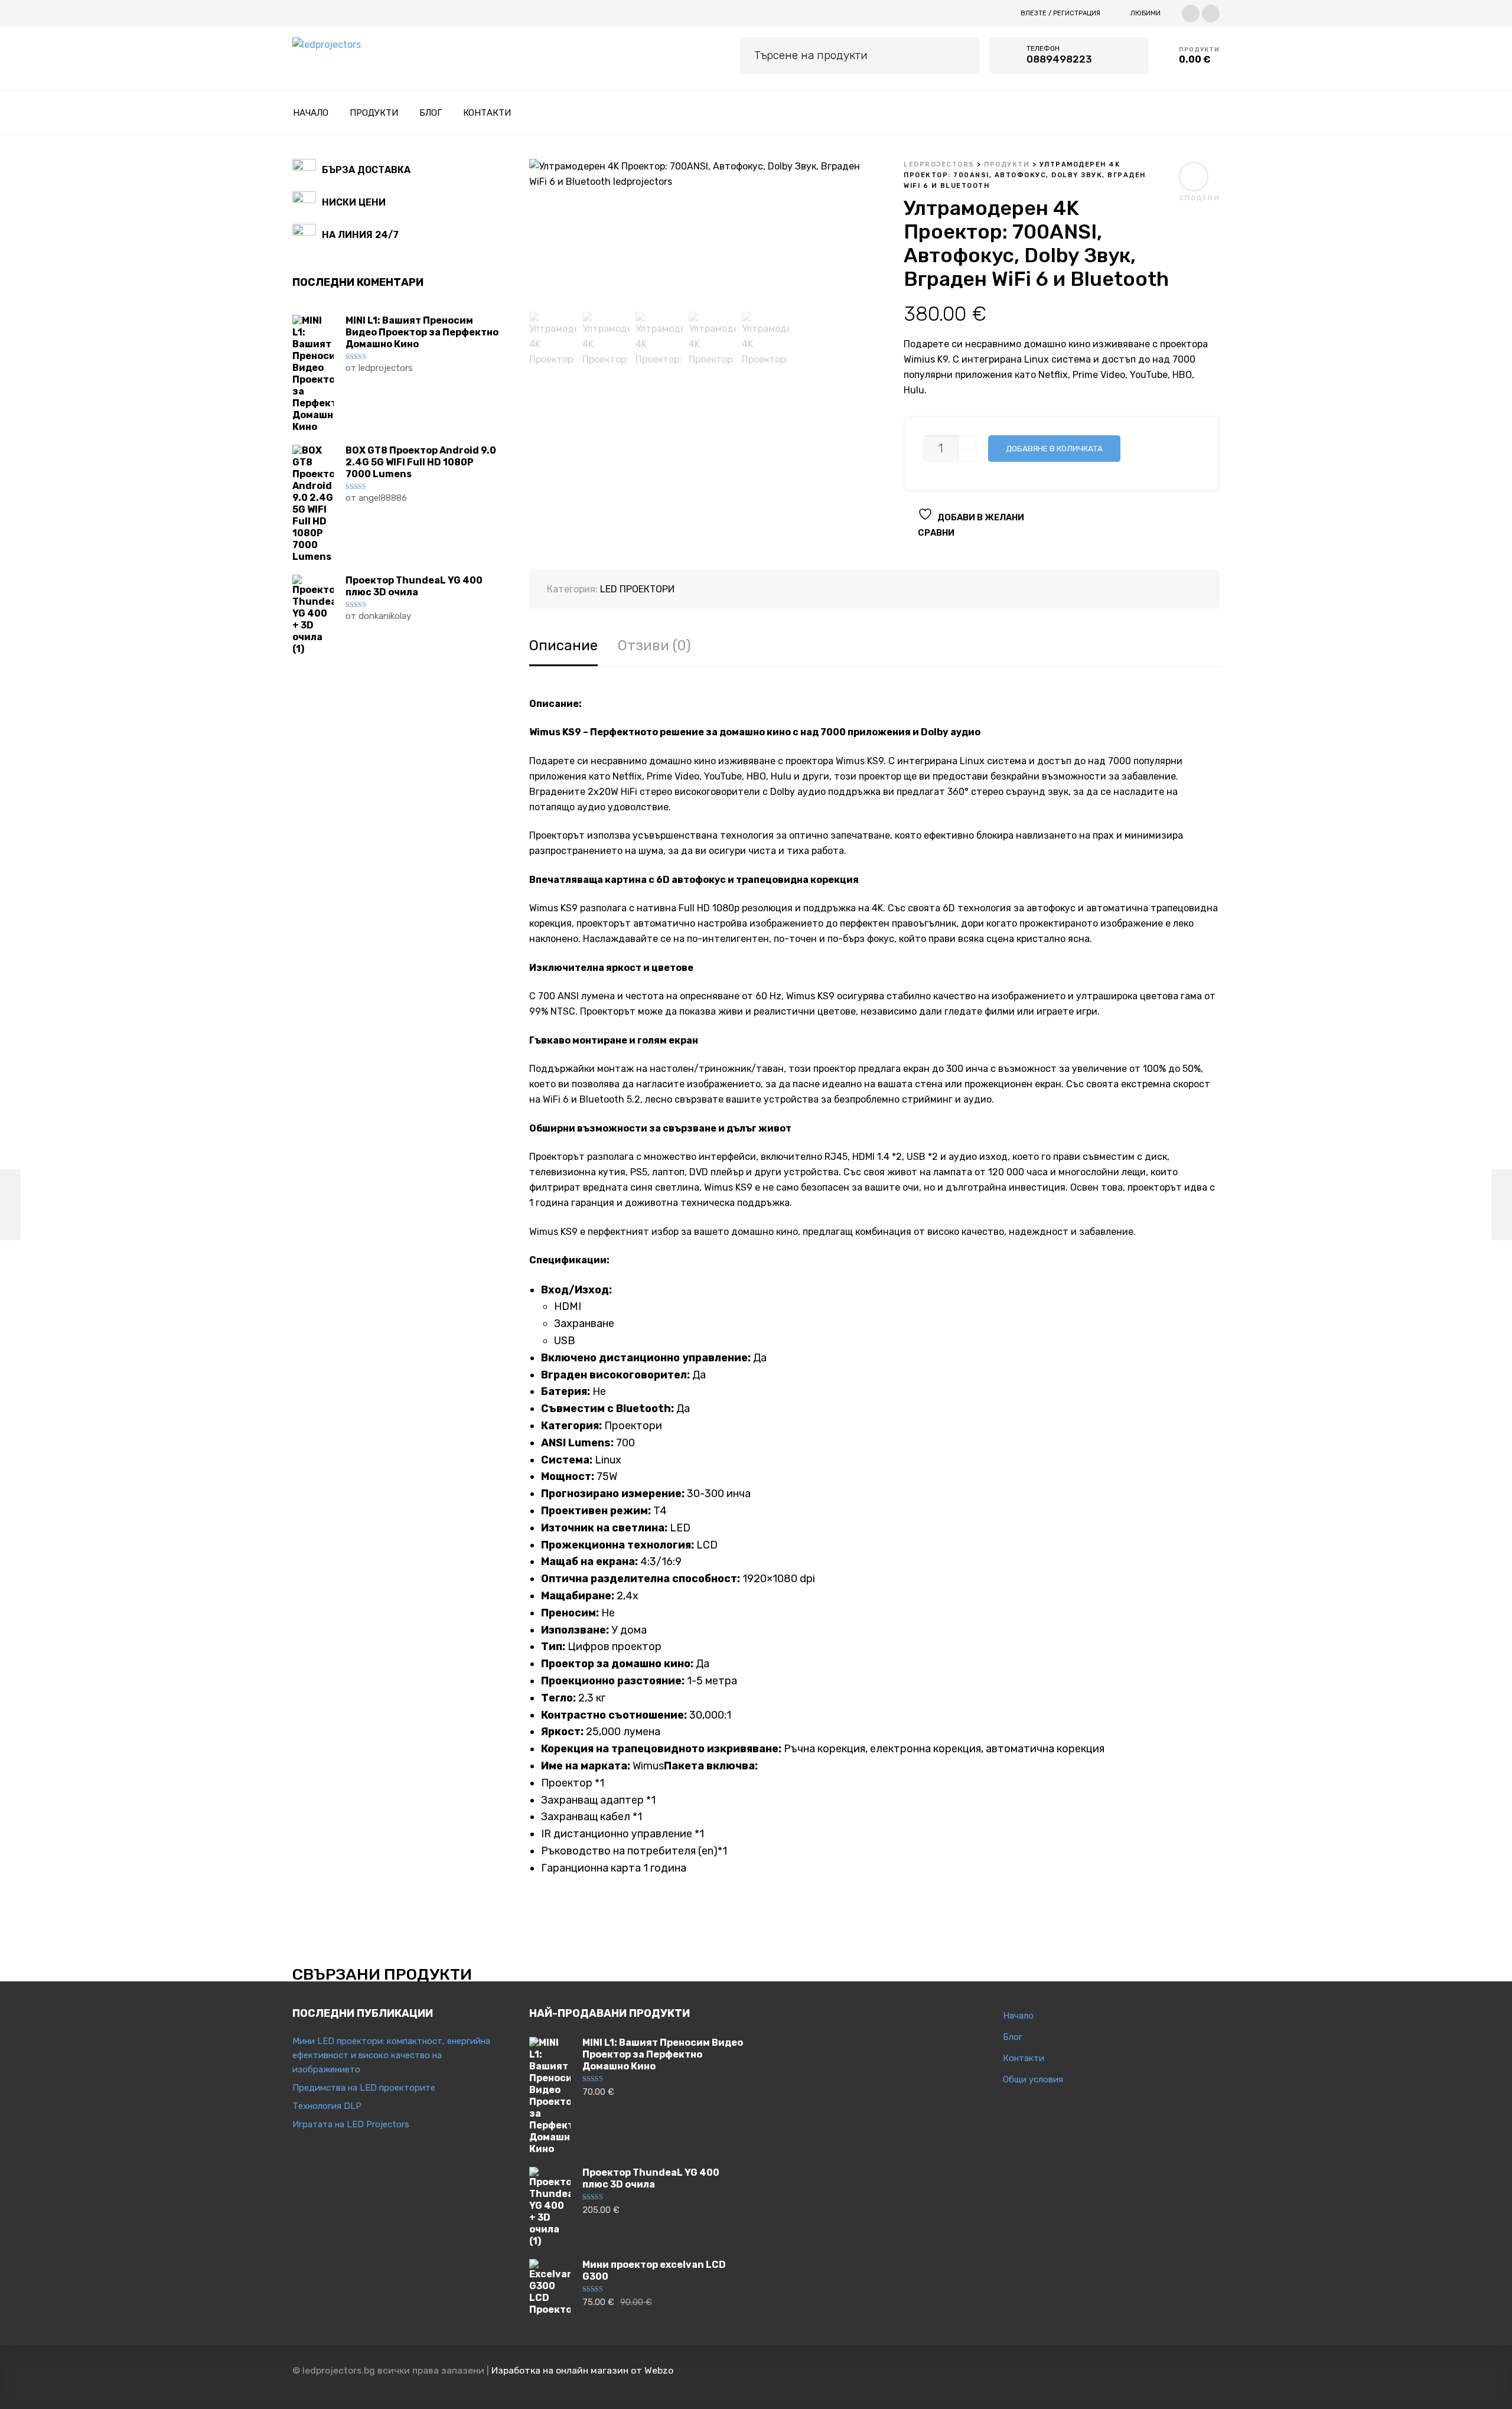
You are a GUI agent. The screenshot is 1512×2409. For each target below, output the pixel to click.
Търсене (962, 53)
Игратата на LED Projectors (351, 2124)
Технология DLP (327, 2106)
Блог (1013, 2037)
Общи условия (1033, 2079)
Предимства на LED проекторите (364, 2088)
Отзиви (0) (654, 646)
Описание (563, 646)
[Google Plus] (1211, 12)
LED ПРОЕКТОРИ (637, 589)
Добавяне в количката (1054, 448)
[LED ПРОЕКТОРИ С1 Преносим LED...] (10, 1205)
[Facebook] (1191, 12)
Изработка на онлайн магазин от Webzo (582, 2370)
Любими (1146, 13)
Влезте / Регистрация (1060, 13)
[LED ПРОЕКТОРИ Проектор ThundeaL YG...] (1502, 1205)
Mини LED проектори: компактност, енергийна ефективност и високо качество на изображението (391, 2055)
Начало (1018, 2016)
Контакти (1024, 2058)
